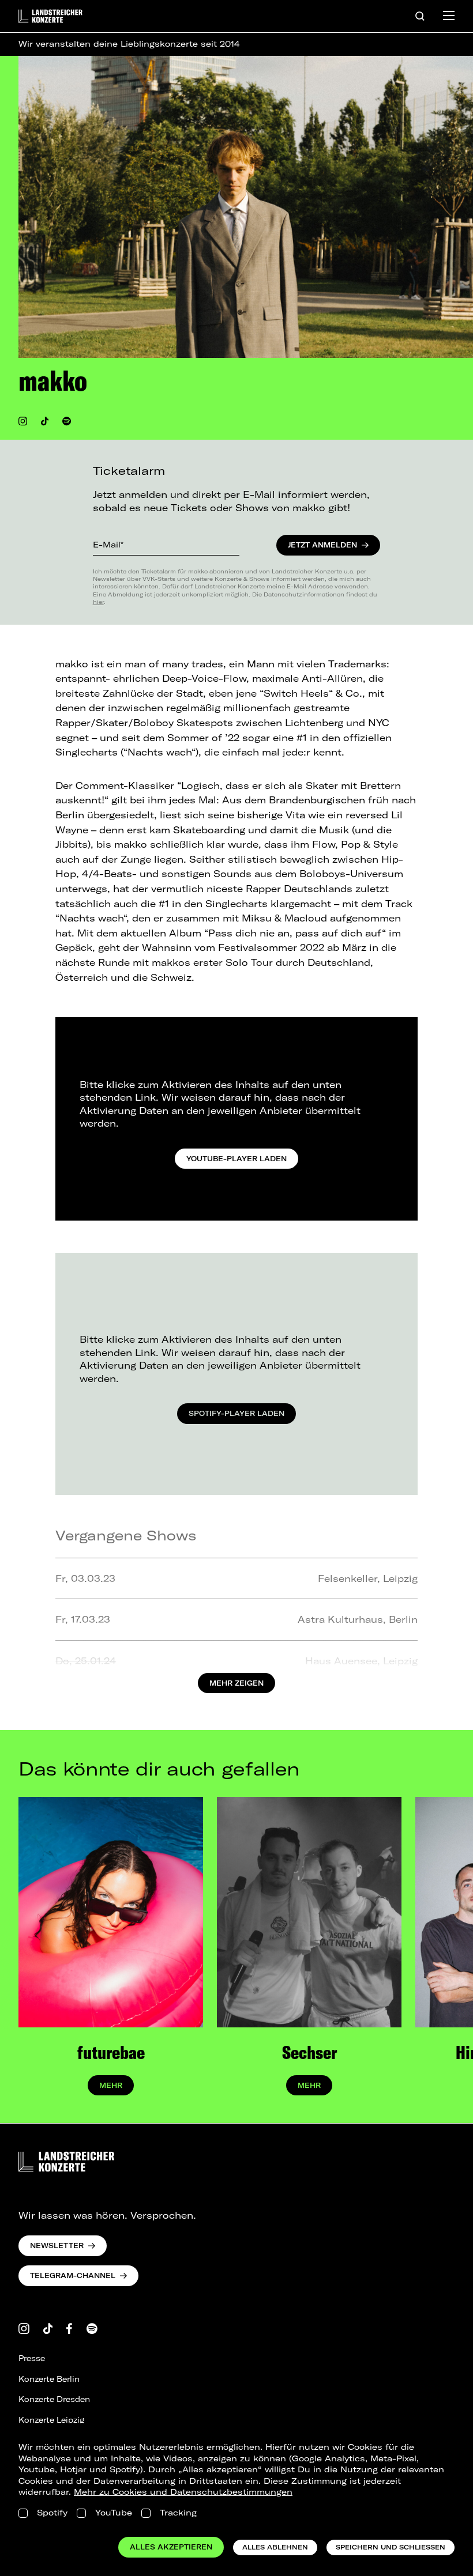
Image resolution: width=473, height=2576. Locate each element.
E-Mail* (108, 545)
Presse (32, 2358)
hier (98, 602)
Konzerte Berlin (49, 2379)
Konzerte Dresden (54, 2399)
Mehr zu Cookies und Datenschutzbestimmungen (183, 2492)
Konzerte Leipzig (51, 2420)
